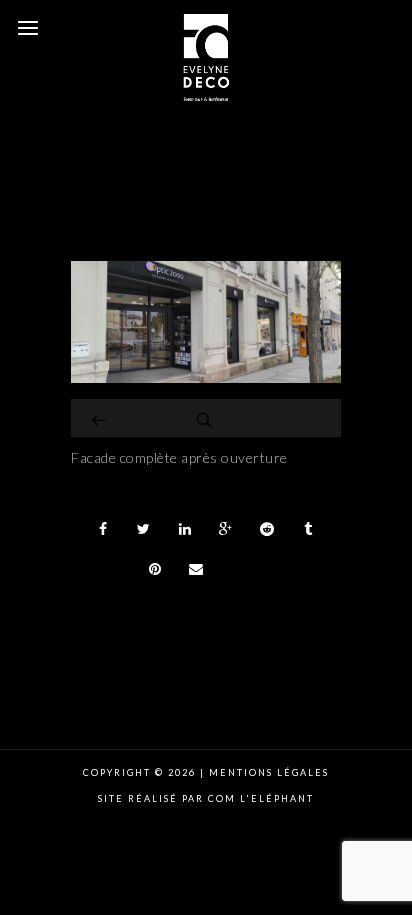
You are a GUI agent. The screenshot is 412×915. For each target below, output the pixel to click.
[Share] (103, 529)
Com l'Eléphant (261, 798)
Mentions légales (267, 772)
